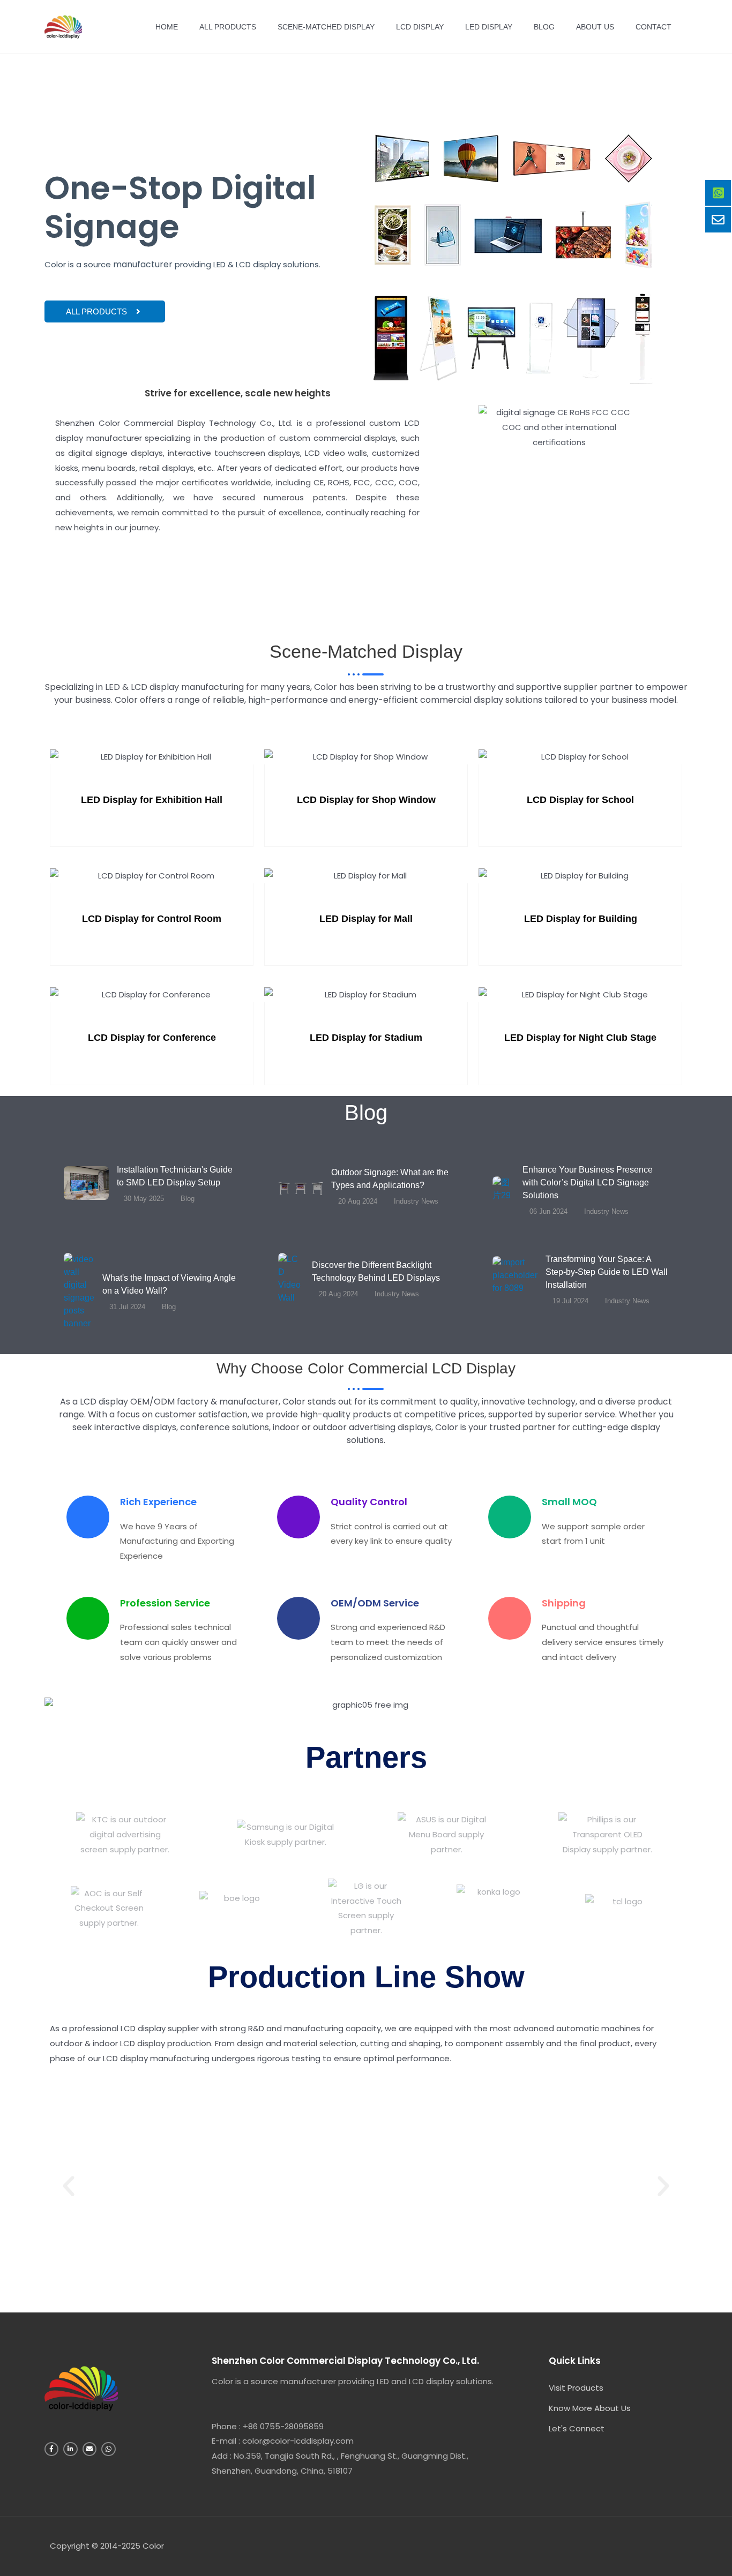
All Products (228, 27)
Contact (653, 27)
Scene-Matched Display (326, 27)
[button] (69, 2187)
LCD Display (420, 27)
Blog (544, 27)
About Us (595, 27)
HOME (167, 27)
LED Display (489, 27)
